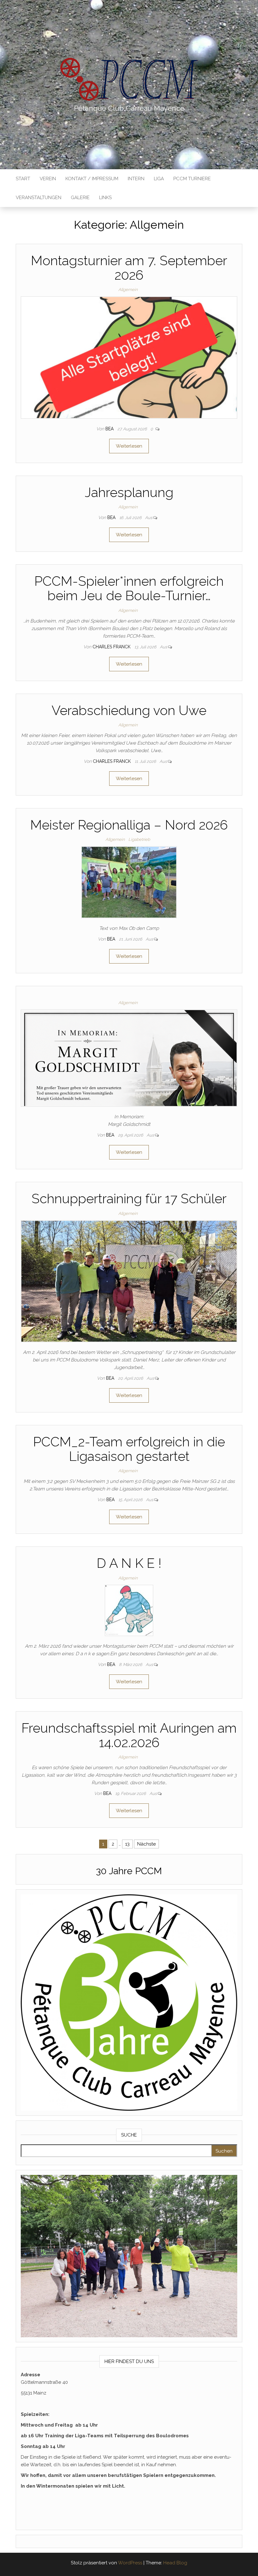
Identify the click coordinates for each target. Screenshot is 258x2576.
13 (127, 1844)
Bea (110, 429)
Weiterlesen (129, 446)
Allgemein (128, 290)
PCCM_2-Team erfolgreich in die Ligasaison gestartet (129, 1449)
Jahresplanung (129, 492)
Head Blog (175, 2563)
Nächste (146, 1844)
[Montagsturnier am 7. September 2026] (129, 357)
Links (105, 198)
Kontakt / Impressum (92, 179)
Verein (48, 179)
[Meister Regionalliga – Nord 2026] (129, 882)
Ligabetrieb (139, 839)
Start (23, 179)
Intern (136, 179)
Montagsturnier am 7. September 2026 (129, 268)
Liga (159, 179)
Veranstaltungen (39, 198)
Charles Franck (112, 647)
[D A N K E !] (129, 1610)
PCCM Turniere (192, 179)
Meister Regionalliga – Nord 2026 (129, 825)
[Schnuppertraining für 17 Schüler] (129, 1281)
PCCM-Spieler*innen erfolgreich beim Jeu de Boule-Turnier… (129, 588)
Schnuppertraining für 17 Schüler (129, 1199)
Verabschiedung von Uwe (129, 710)
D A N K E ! (129, 1563)
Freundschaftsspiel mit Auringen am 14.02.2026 (129, 1735)
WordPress (130, 2563)
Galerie (80, 198)
